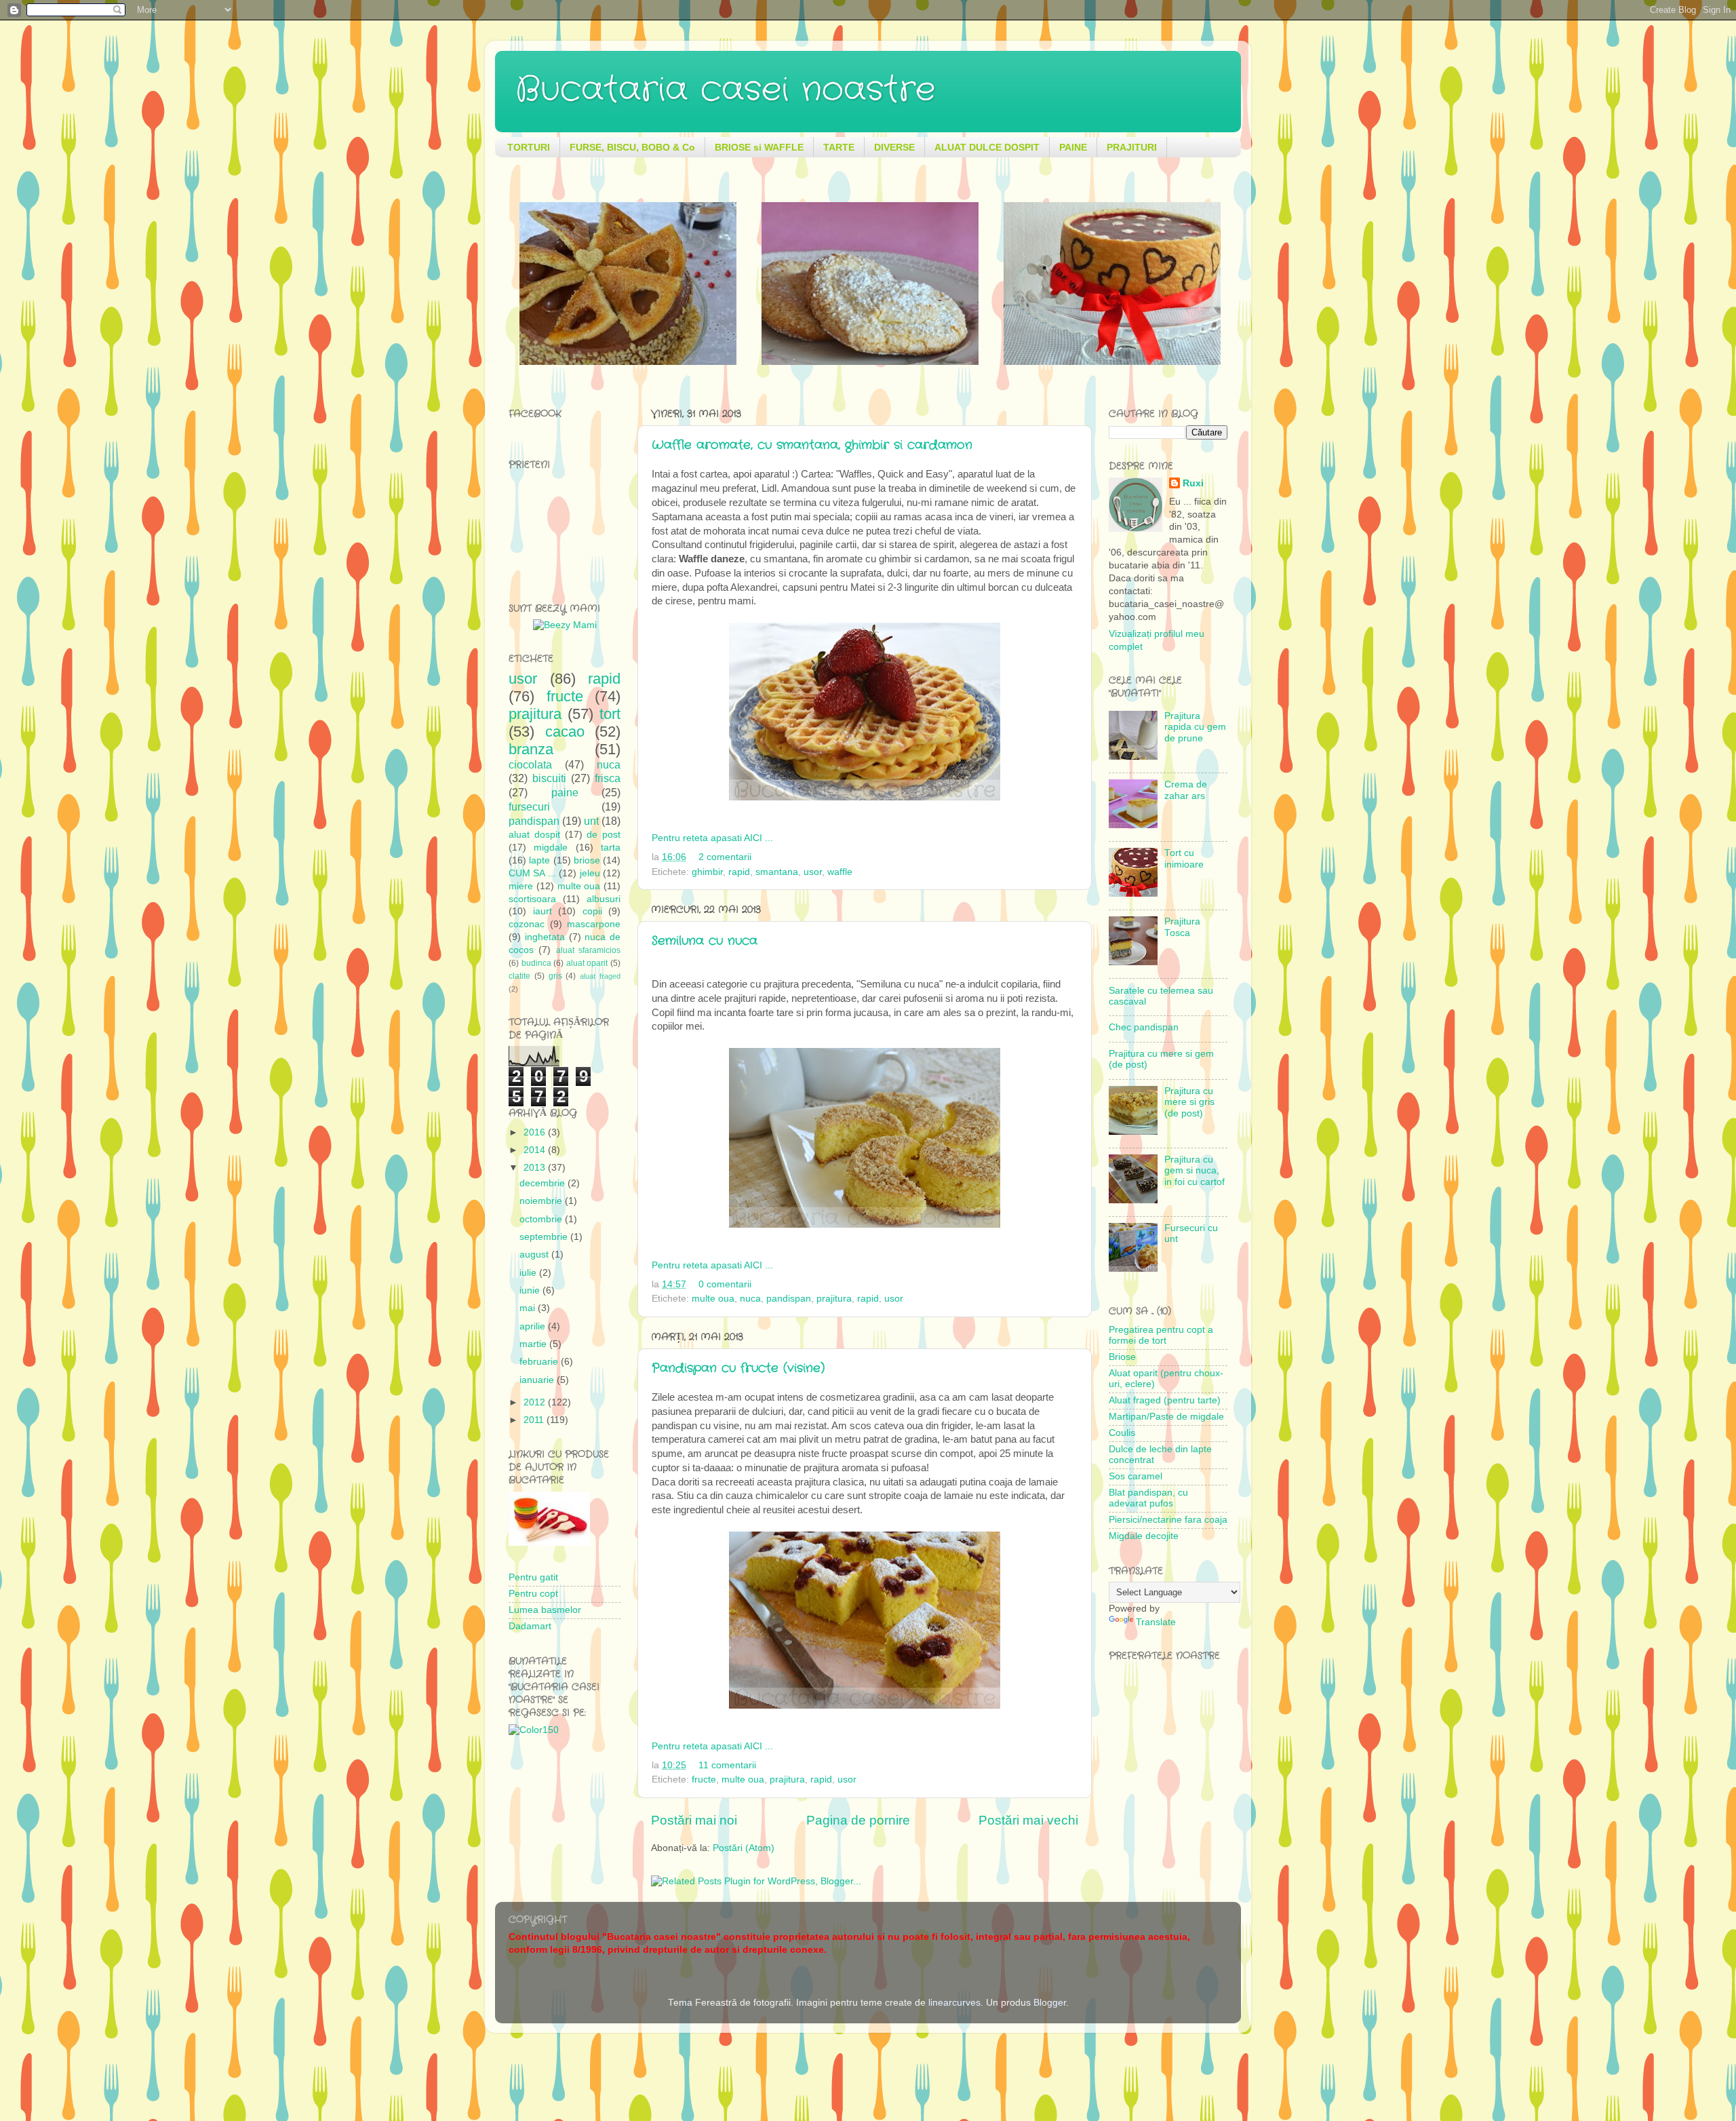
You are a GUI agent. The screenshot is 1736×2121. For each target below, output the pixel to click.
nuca (750, 1299)
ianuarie (538, 1380)
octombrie (542, 1219)
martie (534, 1344)
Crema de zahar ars (1186, 790)
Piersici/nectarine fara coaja (1168, 1520)
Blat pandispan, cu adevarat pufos (1148, 1498)
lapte (539, 860)
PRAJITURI (1132, 147)
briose (587, 860)
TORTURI (529, 147)
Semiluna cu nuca (705, 941)
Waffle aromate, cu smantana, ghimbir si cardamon (812, 445)
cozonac (527, 924)
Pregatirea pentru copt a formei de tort (1161, 1335)
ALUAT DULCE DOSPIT (987, 147)
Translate (1156, 1622)
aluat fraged (600, 976)
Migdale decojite (1144, 1536)
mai (529, 1308)
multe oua (713, 1299)
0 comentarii (725, 1284)
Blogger (1050, 2003)
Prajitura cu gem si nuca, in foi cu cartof (1195, 1170)
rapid (739, 872)
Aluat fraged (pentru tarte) (1165, 1400)
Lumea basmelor (545, 1610)
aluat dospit (534, 835)
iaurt (542, 911)
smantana (777, 872)
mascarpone (594, 924)
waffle (840, 872)
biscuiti (549, 778)
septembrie (545, 1237)
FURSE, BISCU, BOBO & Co (632, 147)
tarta (611, 848)
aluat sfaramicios (588, 950)
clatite (519, 976)
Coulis (1122, 1433)
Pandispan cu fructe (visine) (738, 1368)
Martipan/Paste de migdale (1166, 1417)
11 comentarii (727, 1765)
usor (813, 872)
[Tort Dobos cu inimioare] (628, 362)
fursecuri (529, 806)
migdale (551, 848)
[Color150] (534, 1730)
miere (521, 886)
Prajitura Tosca (1182, 927)
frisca (608, 778)
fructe (704, 1779)
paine (565, 792)
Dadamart (530, 1626)
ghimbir (707, 872)
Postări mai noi (694, 1820)
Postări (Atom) (744, 1848)
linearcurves (954, 2003)
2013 (536, 1168)
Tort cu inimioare (1184, 858)
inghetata (545, 937)
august (535, 1254)
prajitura (834, 1299)
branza (531, 749)
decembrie (544, 1183)
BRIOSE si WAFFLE (759, 147)
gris (555, 976)
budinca (536, 963)
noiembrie (542, 1201)
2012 (536, 1402)
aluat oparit (587, 963)
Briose (1122, 1357)
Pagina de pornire (858, 1820)
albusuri (604, 899)
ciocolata (530, 764)
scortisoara (532, 899)
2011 (535, 1420)
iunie (531, 1290)
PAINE (1073, 147)
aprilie (534, 1326)
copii (592, 911)
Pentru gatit (533, 1577)
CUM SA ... (532, 873)
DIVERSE (894, 147)
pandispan (789, 1299)
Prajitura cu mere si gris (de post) (1189, 1102)
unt (591, 821)
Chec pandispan (1144, 1027)
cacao (565, 732)
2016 (536, 1132)
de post (604, 835)
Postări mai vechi (1028, 1820)
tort (610, 714)
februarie (540, 1362)
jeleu (590, 873)
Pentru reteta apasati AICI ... (712, 838)
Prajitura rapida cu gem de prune (1195, 727)
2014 (536, 1150)
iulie (529, 1273)
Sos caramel (1136, 1476)
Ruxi (1193, 483)
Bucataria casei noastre (725, 90)
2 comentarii (725, 857)
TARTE (839, 147)
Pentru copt (533, 1594)
